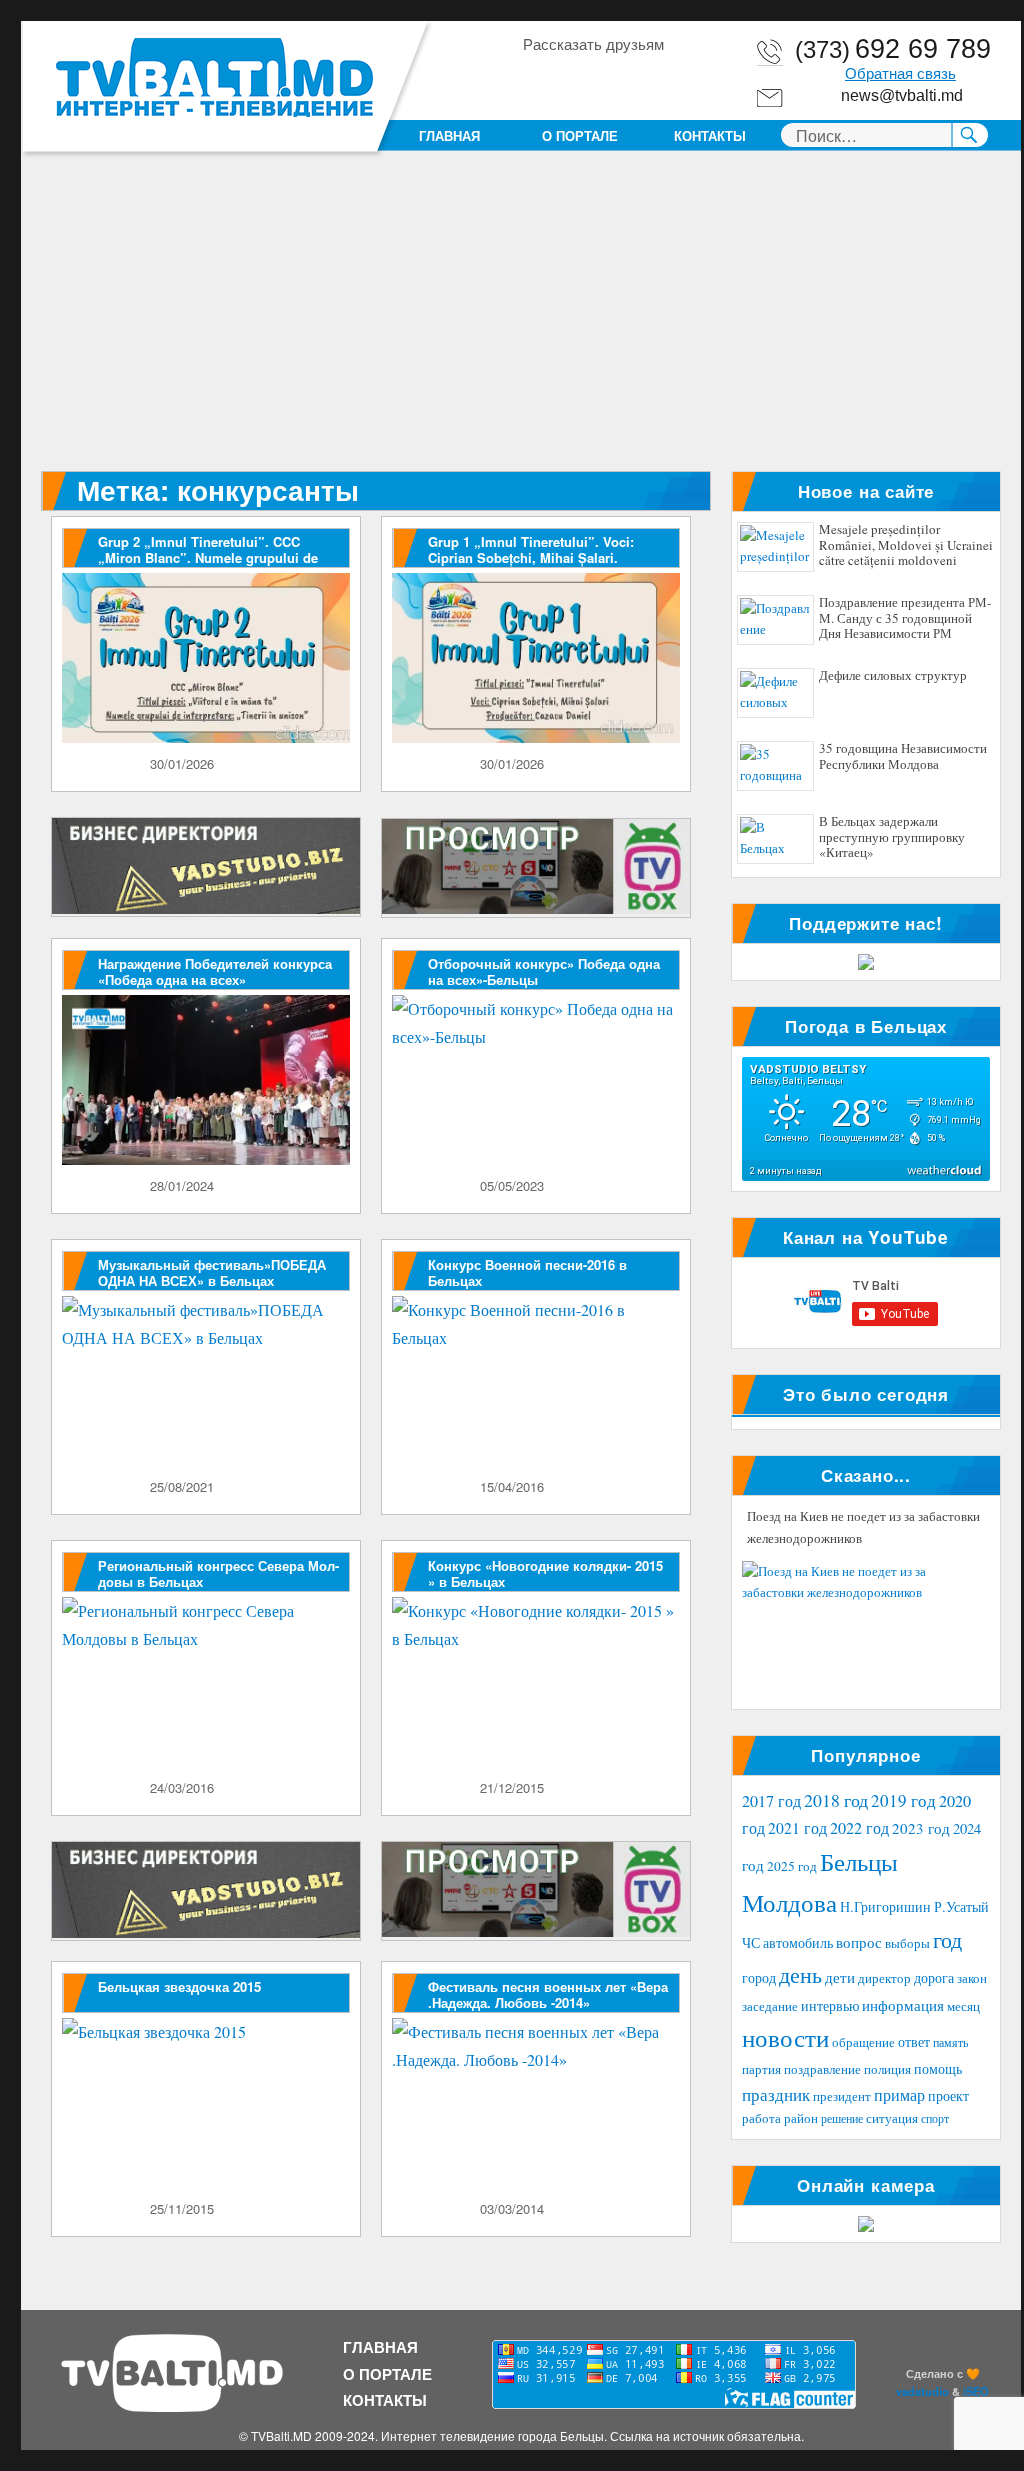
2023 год (921, 1828)
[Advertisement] (525, 323)
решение (842, 2118)
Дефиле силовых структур (893, 676)
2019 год (903, 1800)
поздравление (822, 2069)
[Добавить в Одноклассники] (575, 79)
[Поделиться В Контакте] (651, 79)
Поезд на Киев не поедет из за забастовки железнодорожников (863, 1527)
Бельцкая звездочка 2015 (179, 1986)
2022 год (859, 1828)
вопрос (859, 1942)
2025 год (792, 1866)
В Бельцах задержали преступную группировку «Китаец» (892, 837)
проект (948, 2096)
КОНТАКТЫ (710, 135)
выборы (907, 1943)
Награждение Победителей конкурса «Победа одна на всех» (215, 971)
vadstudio (922, 2391)
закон (972, 1978)
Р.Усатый (961, 1906)
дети (840, 1977)
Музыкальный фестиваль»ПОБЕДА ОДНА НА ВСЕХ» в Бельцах (212, 1272)
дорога (934, 1977)
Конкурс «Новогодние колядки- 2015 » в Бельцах (545, 1573)
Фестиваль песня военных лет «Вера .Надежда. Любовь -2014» (548, 1994)
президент (842, 2096)
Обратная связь (900, 74)
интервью (830, 2005)
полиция (887, 2069)
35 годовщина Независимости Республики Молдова (903, 757)
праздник (776, 2094)
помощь (938, 2068)
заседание (770, 2006)
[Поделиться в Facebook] (537, 79)
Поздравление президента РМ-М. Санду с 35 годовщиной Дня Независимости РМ (905, 618)
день (800, 1974)
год (947, 1939)
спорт (935, 2118)
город (759, 1977)
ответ (914, 2041)
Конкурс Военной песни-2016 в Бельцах (527, 1272)
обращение (863, 2042)
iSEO (976, 2391)
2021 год (797, 1827)
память (950, 2042)
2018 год (836, 1800)
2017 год (771, 1801)
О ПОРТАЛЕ (580, 135)
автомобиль (798, 1942)
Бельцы (859, 1861)
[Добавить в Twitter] (613, 79)
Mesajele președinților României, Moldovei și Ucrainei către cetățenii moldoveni (906, 545)
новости (785, 2037)
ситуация (892, 2118)
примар (899, 2094)
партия (761, 2069)
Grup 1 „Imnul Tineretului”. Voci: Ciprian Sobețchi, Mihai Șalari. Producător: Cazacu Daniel (531, 557)
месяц (963, 2006)
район (801, 2118)
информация (903, 2005)
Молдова (789, 1902)
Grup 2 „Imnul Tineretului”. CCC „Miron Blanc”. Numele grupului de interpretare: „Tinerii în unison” (208, 557)
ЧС (751, 1942)
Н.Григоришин (885, 1906)
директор (884, 1978)
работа (761, 2118)
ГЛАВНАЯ (449, 135)
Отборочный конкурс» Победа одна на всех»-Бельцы (544, 971)
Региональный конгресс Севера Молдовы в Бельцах (218, 1573)
